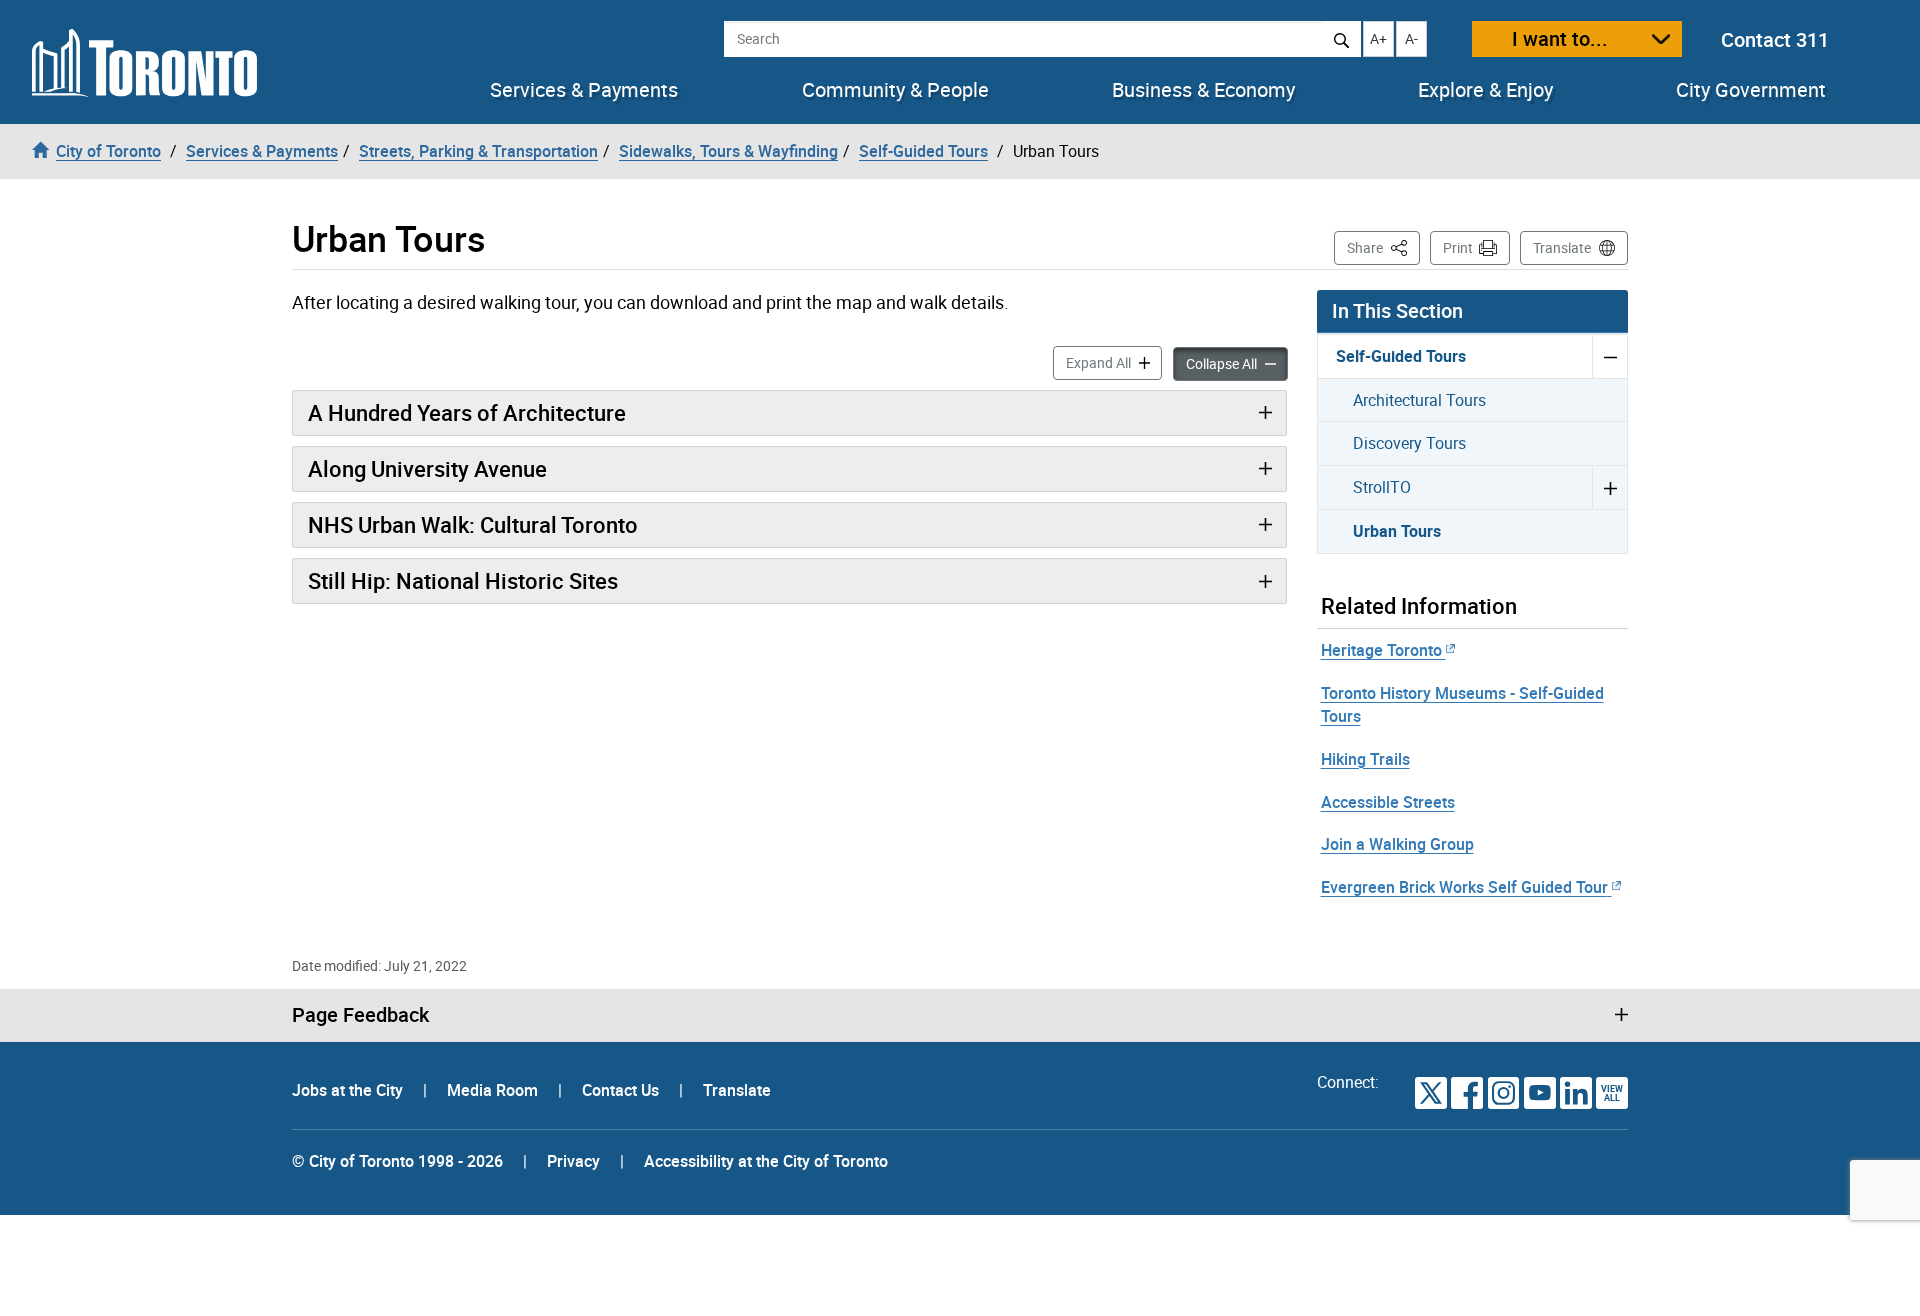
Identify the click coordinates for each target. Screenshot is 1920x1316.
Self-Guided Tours (1401, 356)
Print (1458, 247)
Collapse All (1237, 363)
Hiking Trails (1365, 759)
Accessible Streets (1388, 802)
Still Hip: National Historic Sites (463, 580)
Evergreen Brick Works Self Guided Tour (1464, 887)
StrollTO (1382, 487)
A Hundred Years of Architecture (467, 412)
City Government (1751, 90)
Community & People (895, 90)
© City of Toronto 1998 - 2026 (397, 1161)
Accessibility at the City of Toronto (766, 1161)
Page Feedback (360, 1015)
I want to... (1560, 38)
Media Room (494, 1090)
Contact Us (622, 1090)
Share (1383, 247)
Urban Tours (1397, 531)
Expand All (1114, 362)
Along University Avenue (427, 468)
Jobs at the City (349, 1090)
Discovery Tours (1409, 443)
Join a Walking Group (1397, 844)
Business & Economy (1203, 90)
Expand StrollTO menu (1609, 487)
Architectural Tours (1419, 400)
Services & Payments (584, 90)
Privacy (573, 1161)
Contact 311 (1775, 39)
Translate (1562, 247)
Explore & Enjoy (1485, 90)
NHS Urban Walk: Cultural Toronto (473, 524)
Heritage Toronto (1381, 650)
